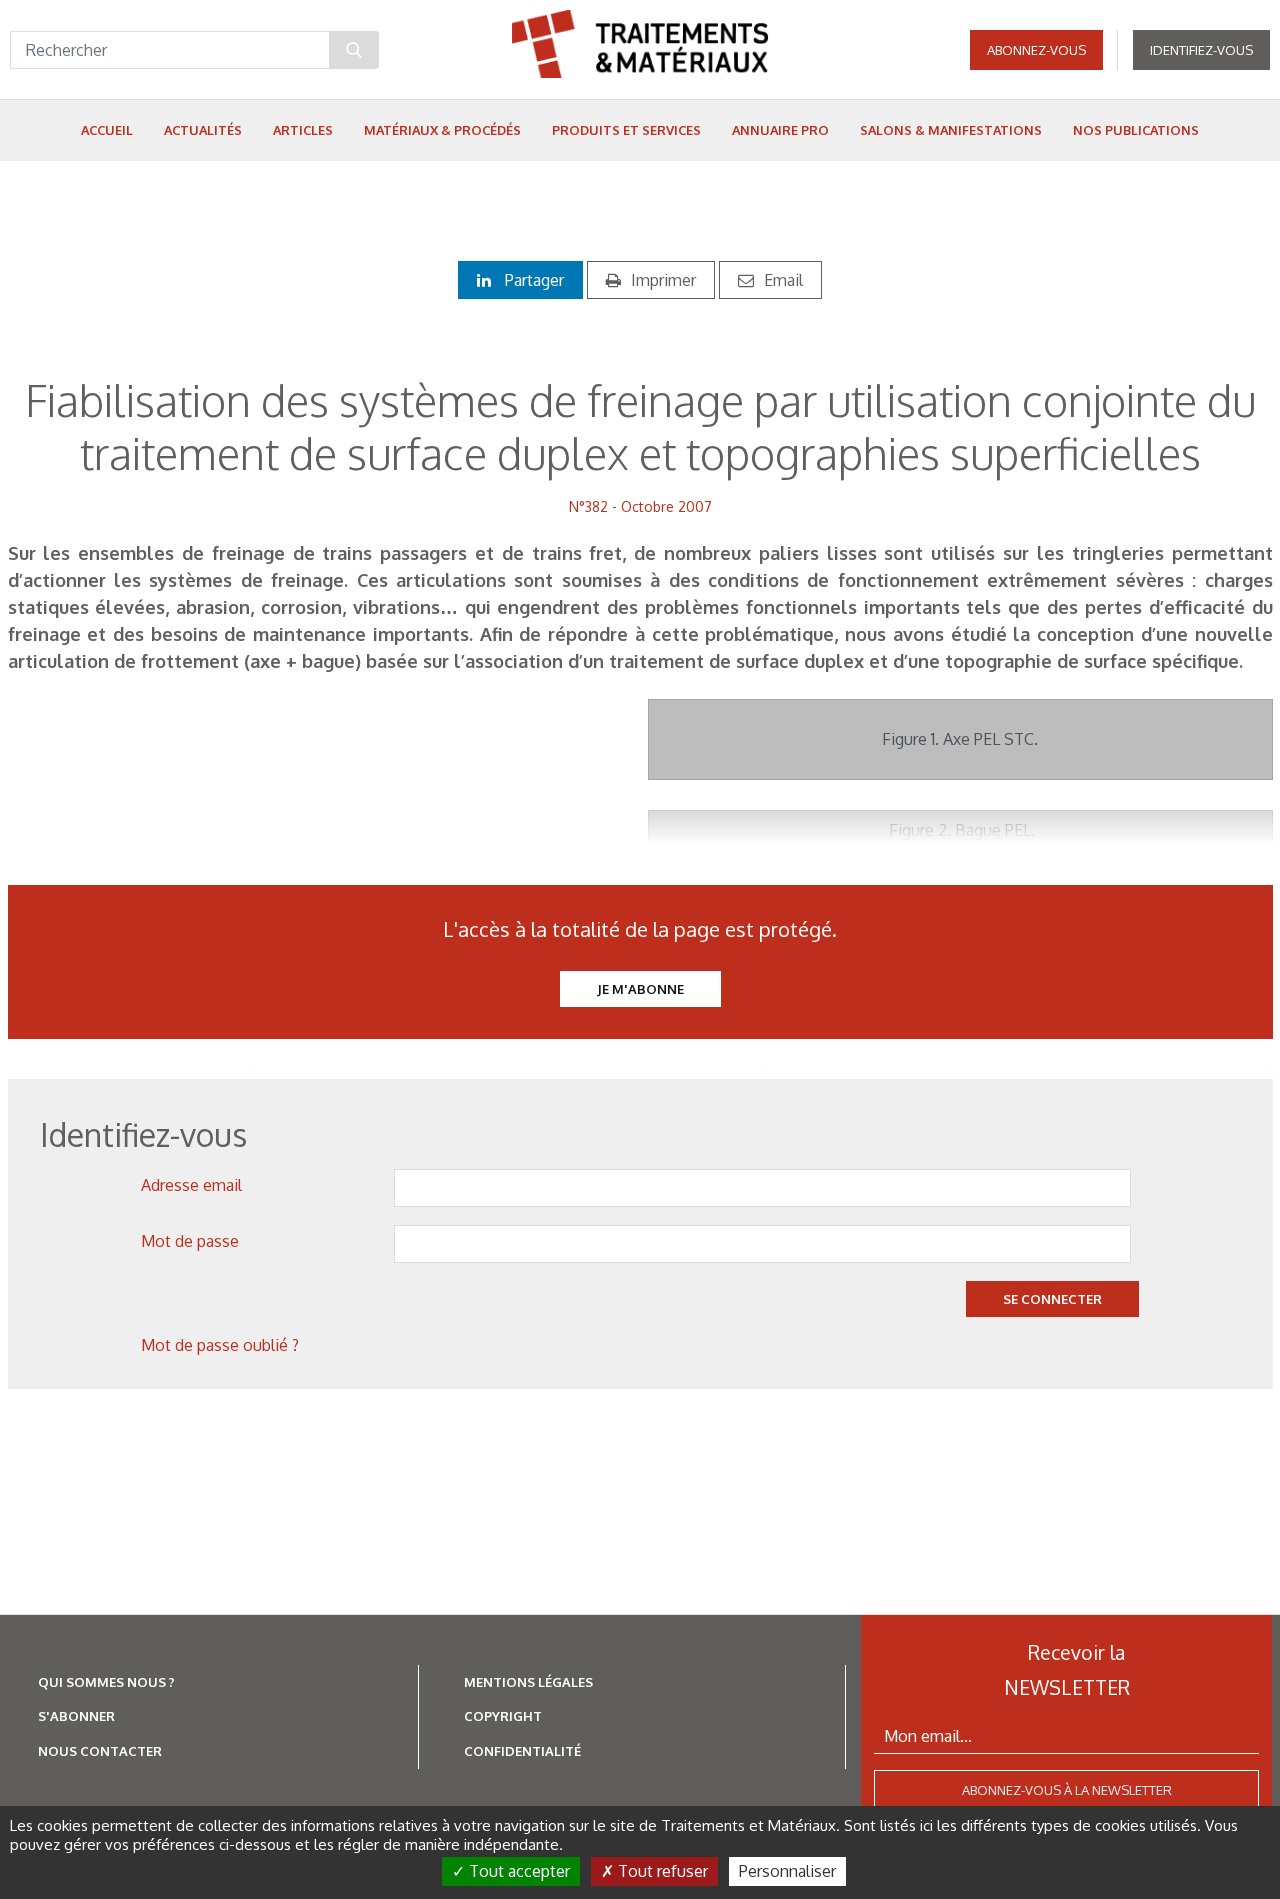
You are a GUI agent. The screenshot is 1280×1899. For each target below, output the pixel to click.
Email (783, 280)
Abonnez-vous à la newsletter (1067, 1790)
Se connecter (1052, 1299)
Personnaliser (787, 1871)
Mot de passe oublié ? (220, 1345)
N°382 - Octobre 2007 (640, 506)
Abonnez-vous (1036, 50)
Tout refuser (661, 1871)
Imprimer (663, 280)
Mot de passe (190, 1241)
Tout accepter (517, 1871)
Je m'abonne (640, 989)
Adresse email (191, 1185)
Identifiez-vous (1201, 50)
